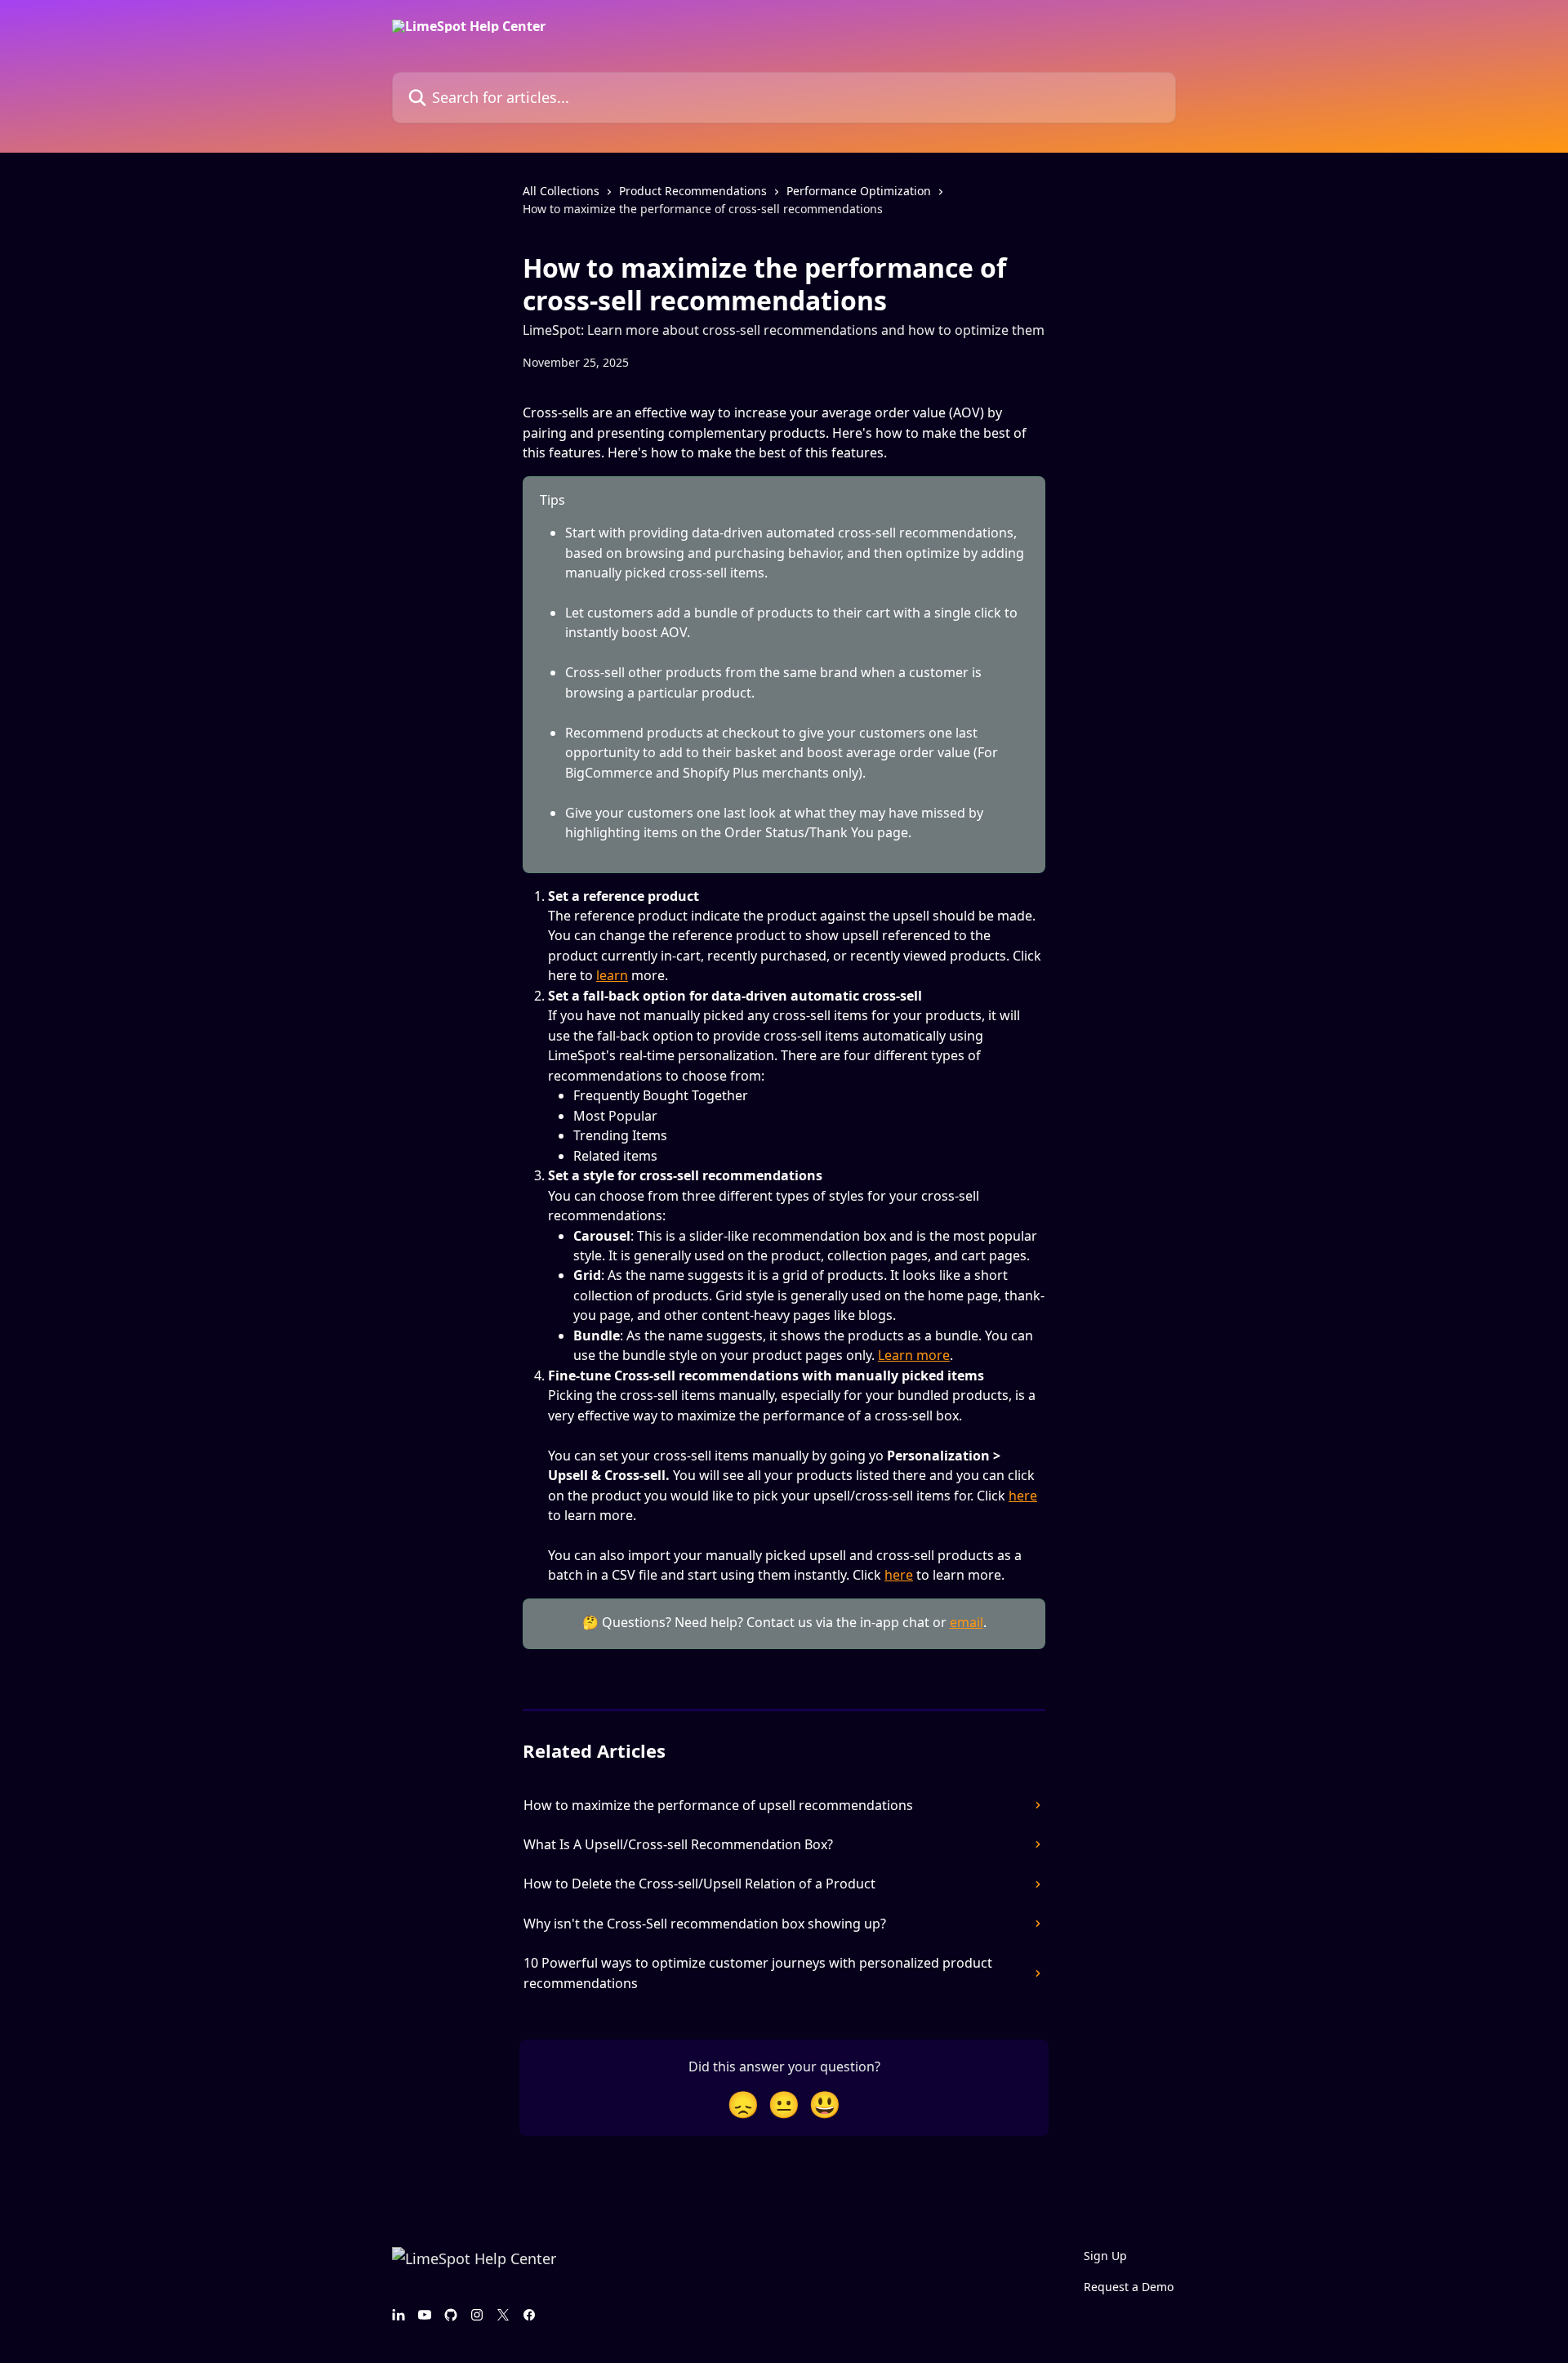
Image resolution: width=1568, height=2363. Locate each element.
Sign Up (1105, 2256)
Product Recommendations (693, 191)
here (1023, 1496)
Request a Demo (1129, 2287)
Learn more (914, 1355)
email (967, 1622)
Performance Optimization (859, 191)
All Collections (561, 191)
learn (612, 975)
